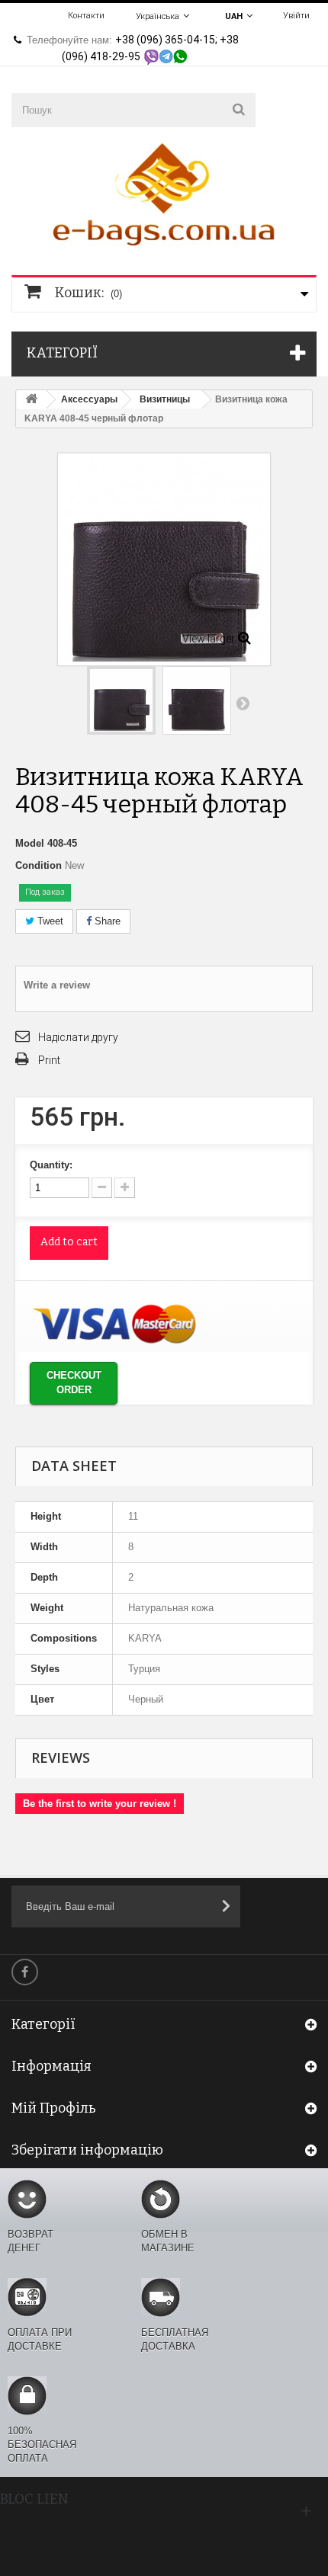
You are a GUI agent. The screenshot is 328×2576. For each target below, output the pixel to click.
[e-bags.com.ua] (164, 192)
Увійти (296, 16)
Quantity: (51, 1165)
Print (49, 1060)
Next (243, 703)
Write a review (57, 985)
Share (106, 921)
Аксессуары (89, 399)
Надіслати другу (78, 1037)
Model (30, 843)
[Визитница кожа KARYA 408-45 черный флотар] (121, 700)
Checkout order (74, 1383)
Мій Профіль (54, 2108)
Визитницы (165, 399)
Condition (39, 865)
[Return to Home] (31, 400)
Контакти (86, 16)
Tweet (49, 921)
